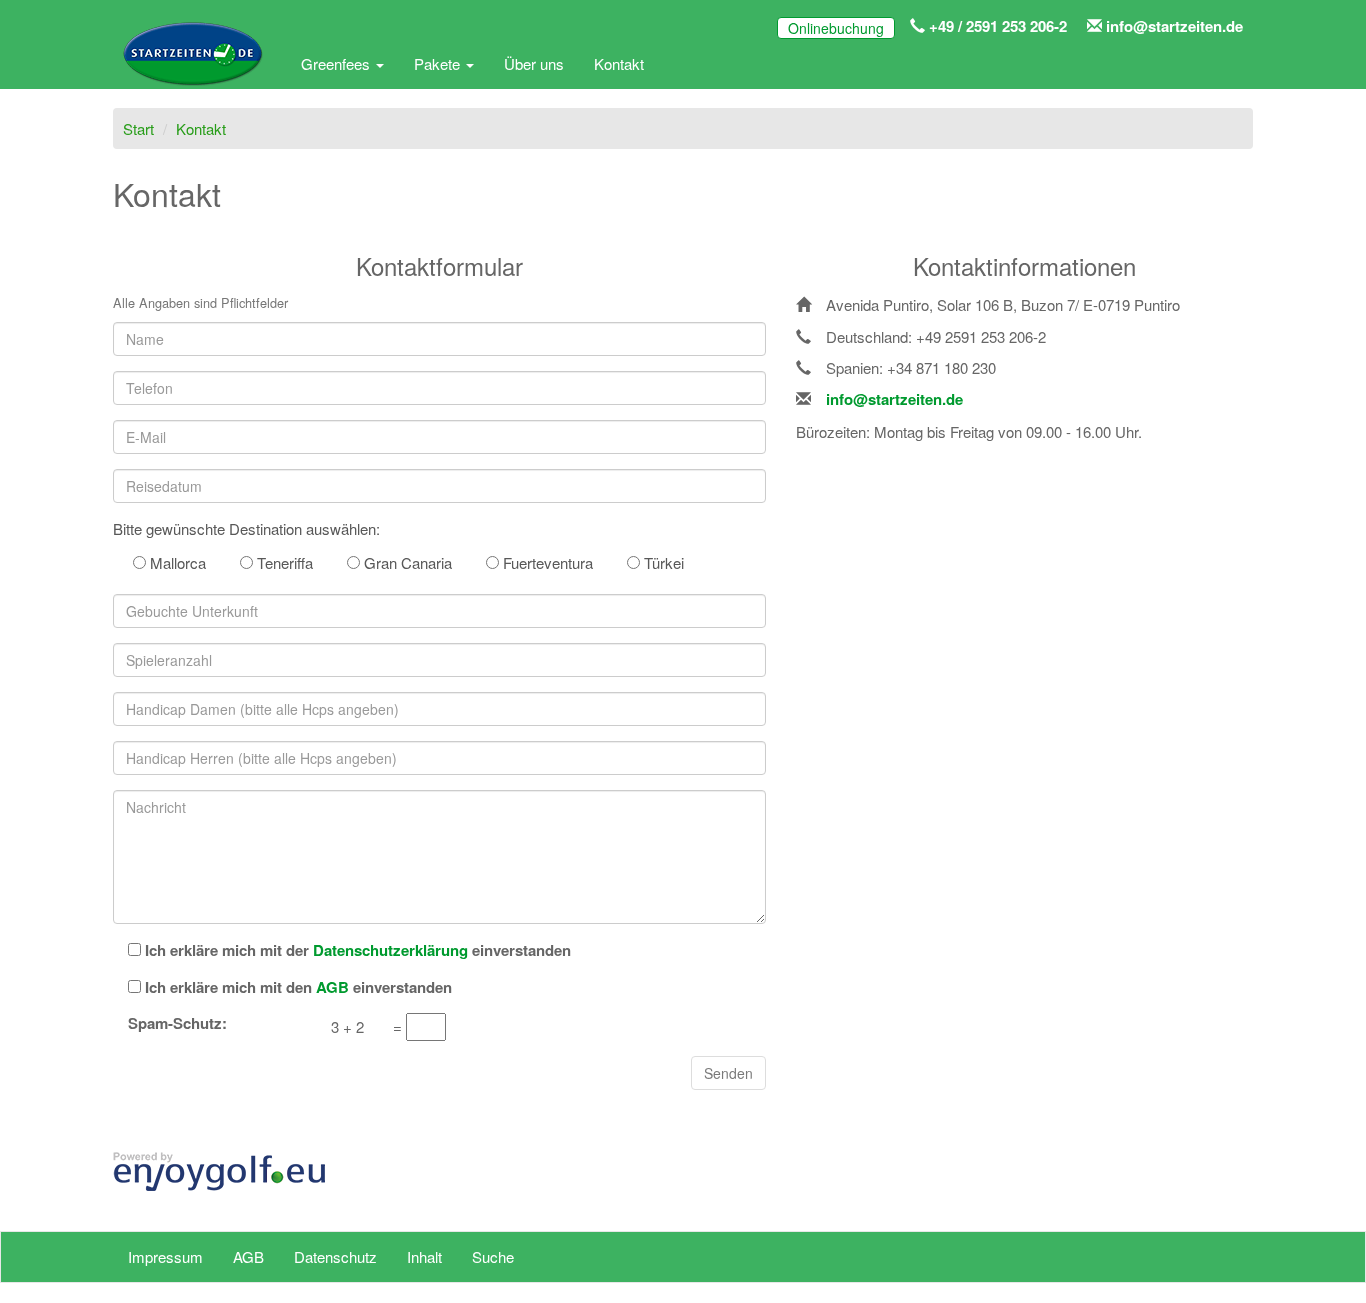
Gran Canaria (406, 562)
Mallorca (176, 562)
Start (138, 128)
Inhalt (424, 1256)
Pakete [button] (439, 63)
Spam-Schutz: (177, 1023)
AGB (248, 1256)
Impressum (165, 1256)
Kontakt (619, 63)
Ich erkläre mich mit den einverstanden (298, 987)
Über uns (534, 63)
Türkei (662, 562)
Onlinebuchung (836, 28)
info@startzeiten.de (1172, 26)
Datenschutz (335, 1256)
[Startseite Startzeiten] (192, 64)
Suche (493, 1256)
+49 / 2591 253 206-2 (996, 26)
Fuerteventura (546, 562)
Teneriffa (283, 562)
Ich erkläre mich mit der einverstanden (358, 950)
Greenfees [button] (337, 63)
